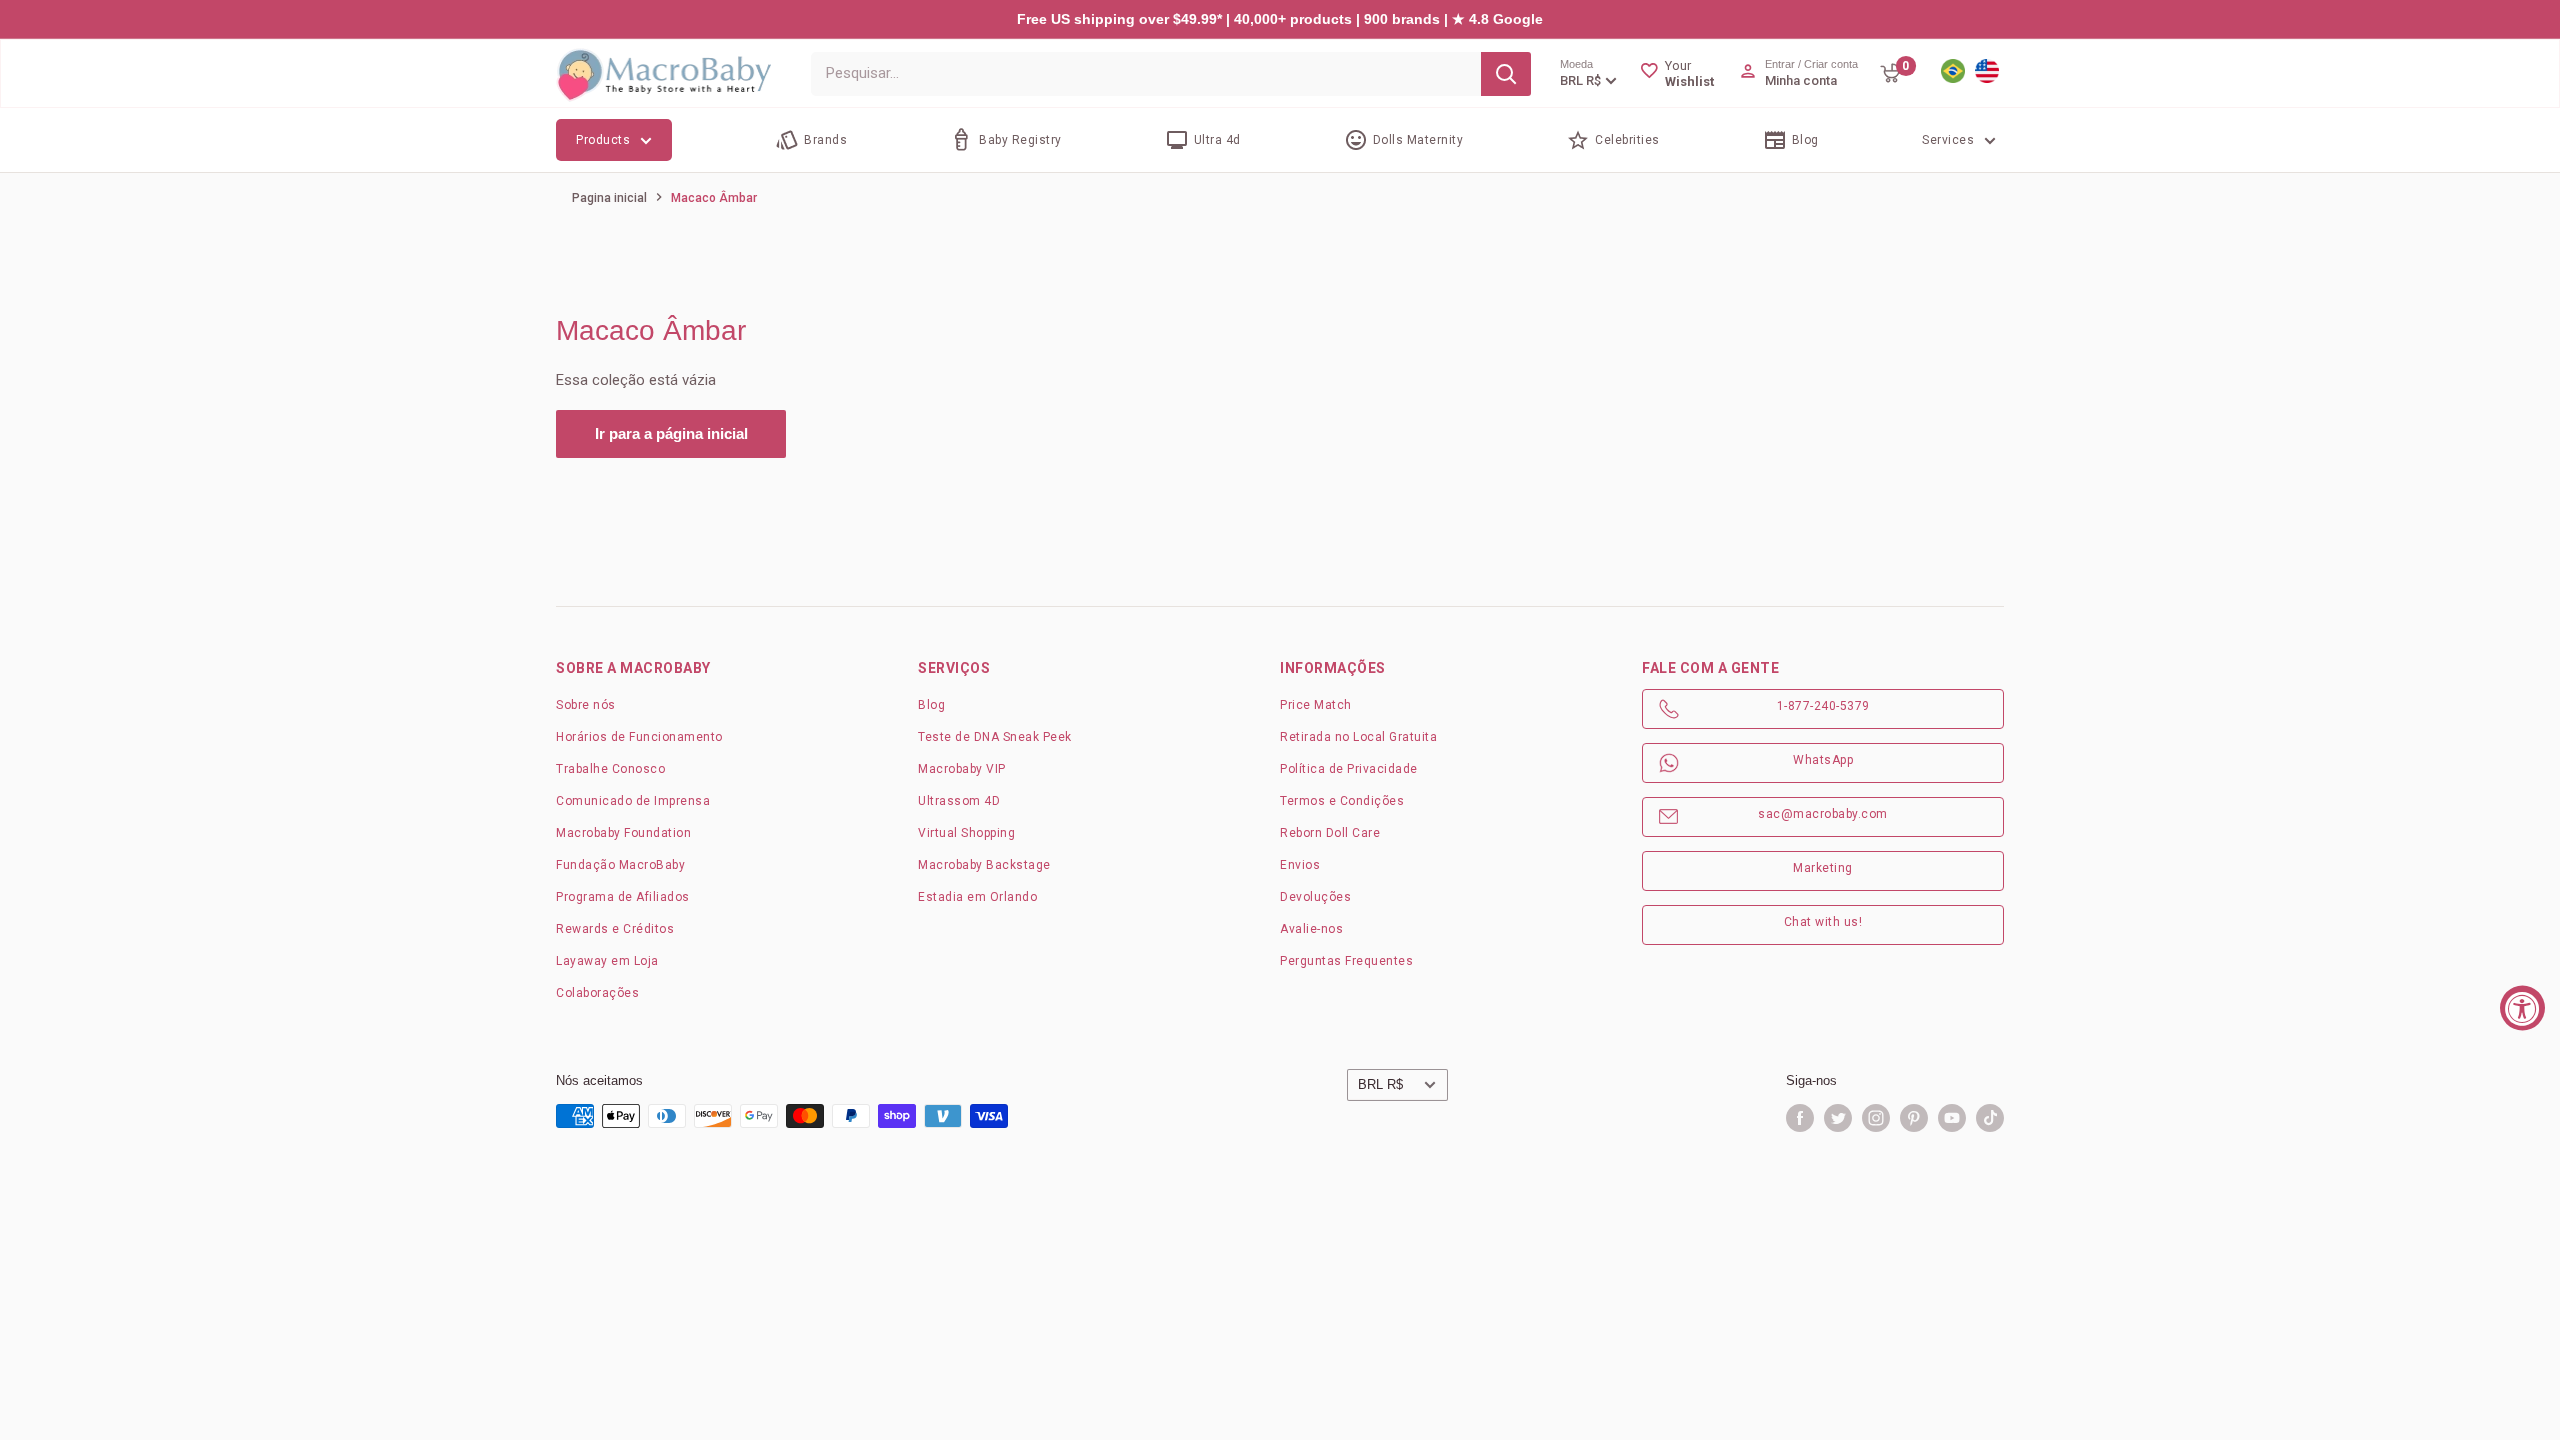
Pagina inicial (609, 198)
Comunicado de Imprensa (633, 801)
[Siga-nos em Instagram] (1876, 1118)
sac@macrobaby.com (1823, 814)
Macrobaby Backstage (984, 865)
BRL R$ (1380, 1084)
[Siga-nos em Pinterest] (1914, 1118)
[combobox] (1146, 74)
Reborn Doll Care (1330, 833)
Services (1948, 140)
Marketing (1823, 868)
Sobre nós (586, 705)
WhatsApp (1823, 760)
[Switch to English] (1987, 72)
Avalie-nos (1311, 929)
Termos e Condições (1342, 801)
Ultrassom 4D (959, 801)
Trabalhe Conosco (610, 769)
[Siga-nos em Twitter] (1838, 1118)
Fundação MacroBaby (620, 865)
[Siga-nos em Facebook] (1800, 1118)
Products (603, 140)
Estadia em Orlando (977, 897)
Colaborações (597, 993)
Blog (931, 705)
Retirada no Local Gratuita (1358, 737)
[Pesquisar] (1506, 74)
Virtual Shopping (966, 833)
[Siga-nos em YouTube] (1952, 1118)
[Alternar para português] (1953, 72)
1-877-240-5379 (1823, 706)
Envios (1300, 865)
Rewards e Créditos (615, 929)
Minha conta (1801, 80)
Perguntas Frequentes (1346, 961)
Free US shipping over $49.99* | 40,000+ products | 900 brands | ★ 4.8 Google (1280, 19)
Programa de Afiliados (623, 897)
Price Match (1316, 705)
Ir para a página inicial (671, 433)
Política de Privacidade (1349, 769)
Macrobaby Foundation (623, 833)
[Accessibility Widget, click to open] (2522, 1008)
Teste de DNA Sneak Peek (995, 737)
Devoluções (1315, 897)
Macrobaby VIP (962, 769)
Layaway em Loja (607, 961)
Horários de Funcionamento (639, 737)
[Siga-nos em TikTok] (1990, 1118)
